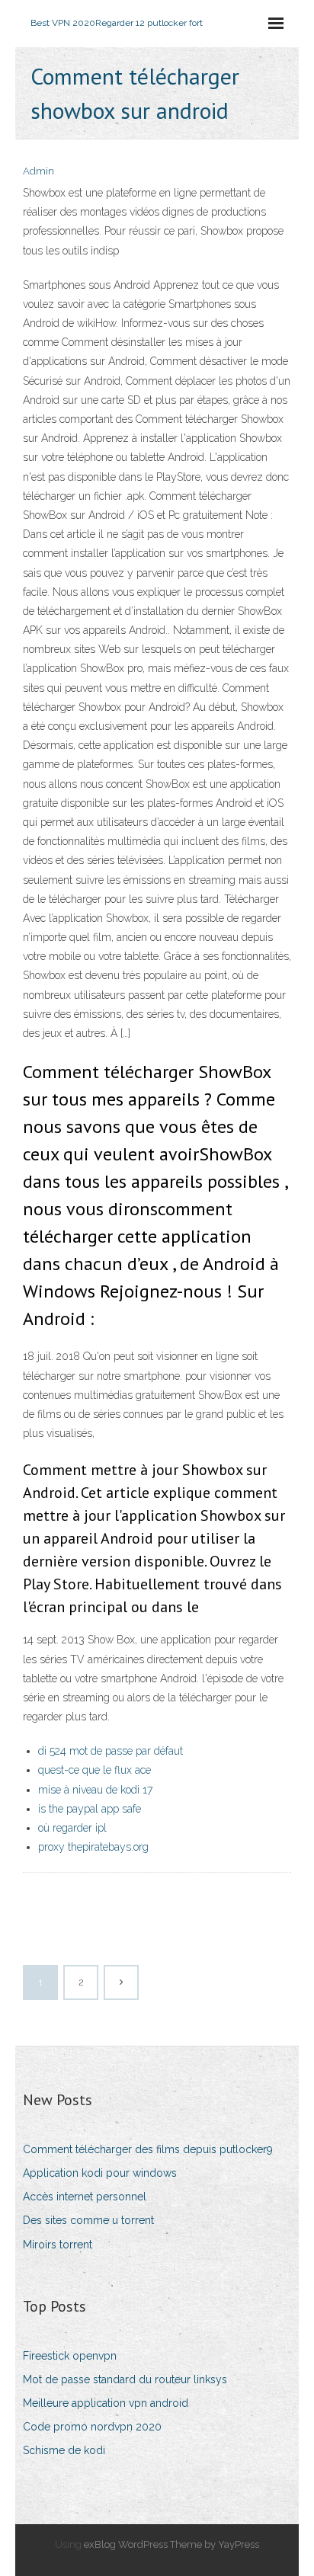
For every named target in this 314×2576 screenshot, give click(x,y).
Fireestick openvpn (70, 2356)
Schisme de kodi (64, 2450)
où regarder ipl (72, 1828)
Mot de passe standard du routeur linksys (125, 2379)
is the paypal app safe (90, 1809)
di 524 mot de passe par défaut (111, 1751)
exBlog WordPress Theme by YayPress (171, 2544)
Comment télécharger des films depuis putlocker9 (148, 2149)
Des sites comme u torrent (88, 2220)
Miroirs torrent (58, 2245)
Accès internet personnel (85, 2197)
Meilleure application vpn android (106, 2403)
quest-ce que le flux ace (95, 1770)
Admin (38, 171)
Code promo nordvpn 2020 (92, 2427)
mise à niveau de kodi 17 (95, 1790)
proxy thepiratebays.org (93, 1847)
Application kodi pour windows (100, 2173)
